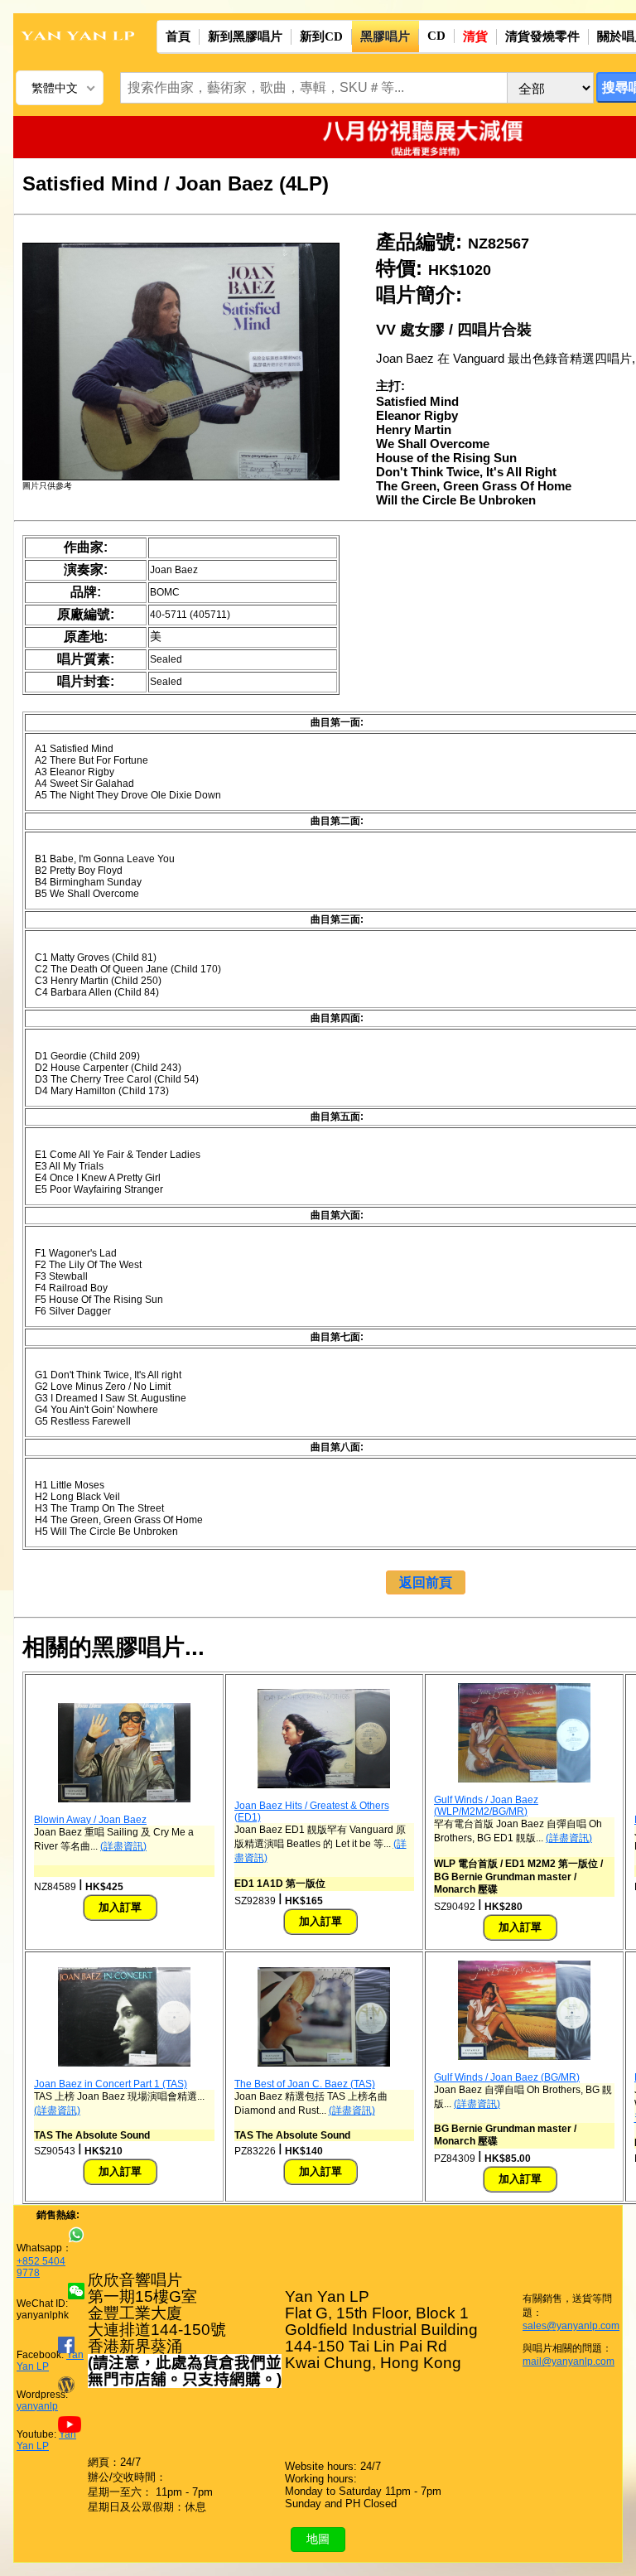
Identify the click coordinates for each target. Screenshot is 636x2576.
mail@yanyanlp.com (569, 2361)
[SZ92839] (324, 1785)
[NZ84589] (124, 1799)
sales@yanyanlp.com (571, 2326)
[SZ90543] (124, 2063)
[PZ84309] (524, 2057)
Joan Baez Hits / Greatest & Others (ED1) (312, 1811)
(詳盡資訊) (123, 1846)
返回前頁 (426, 1582)
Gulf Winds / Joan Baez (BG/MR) (507, 2077)
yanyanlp (37, 2406)
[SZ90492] (524, 1779)
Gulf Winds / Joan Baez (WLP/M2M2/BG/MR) (486, 1806)
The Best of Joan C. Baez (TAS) (305, 2084)
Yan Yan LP (46, 2440)
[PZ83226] (324, 2063)
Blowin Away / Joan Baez (90, 1820)
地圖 (318, 2539)
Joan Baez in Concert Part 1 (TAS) (111, 2084)
